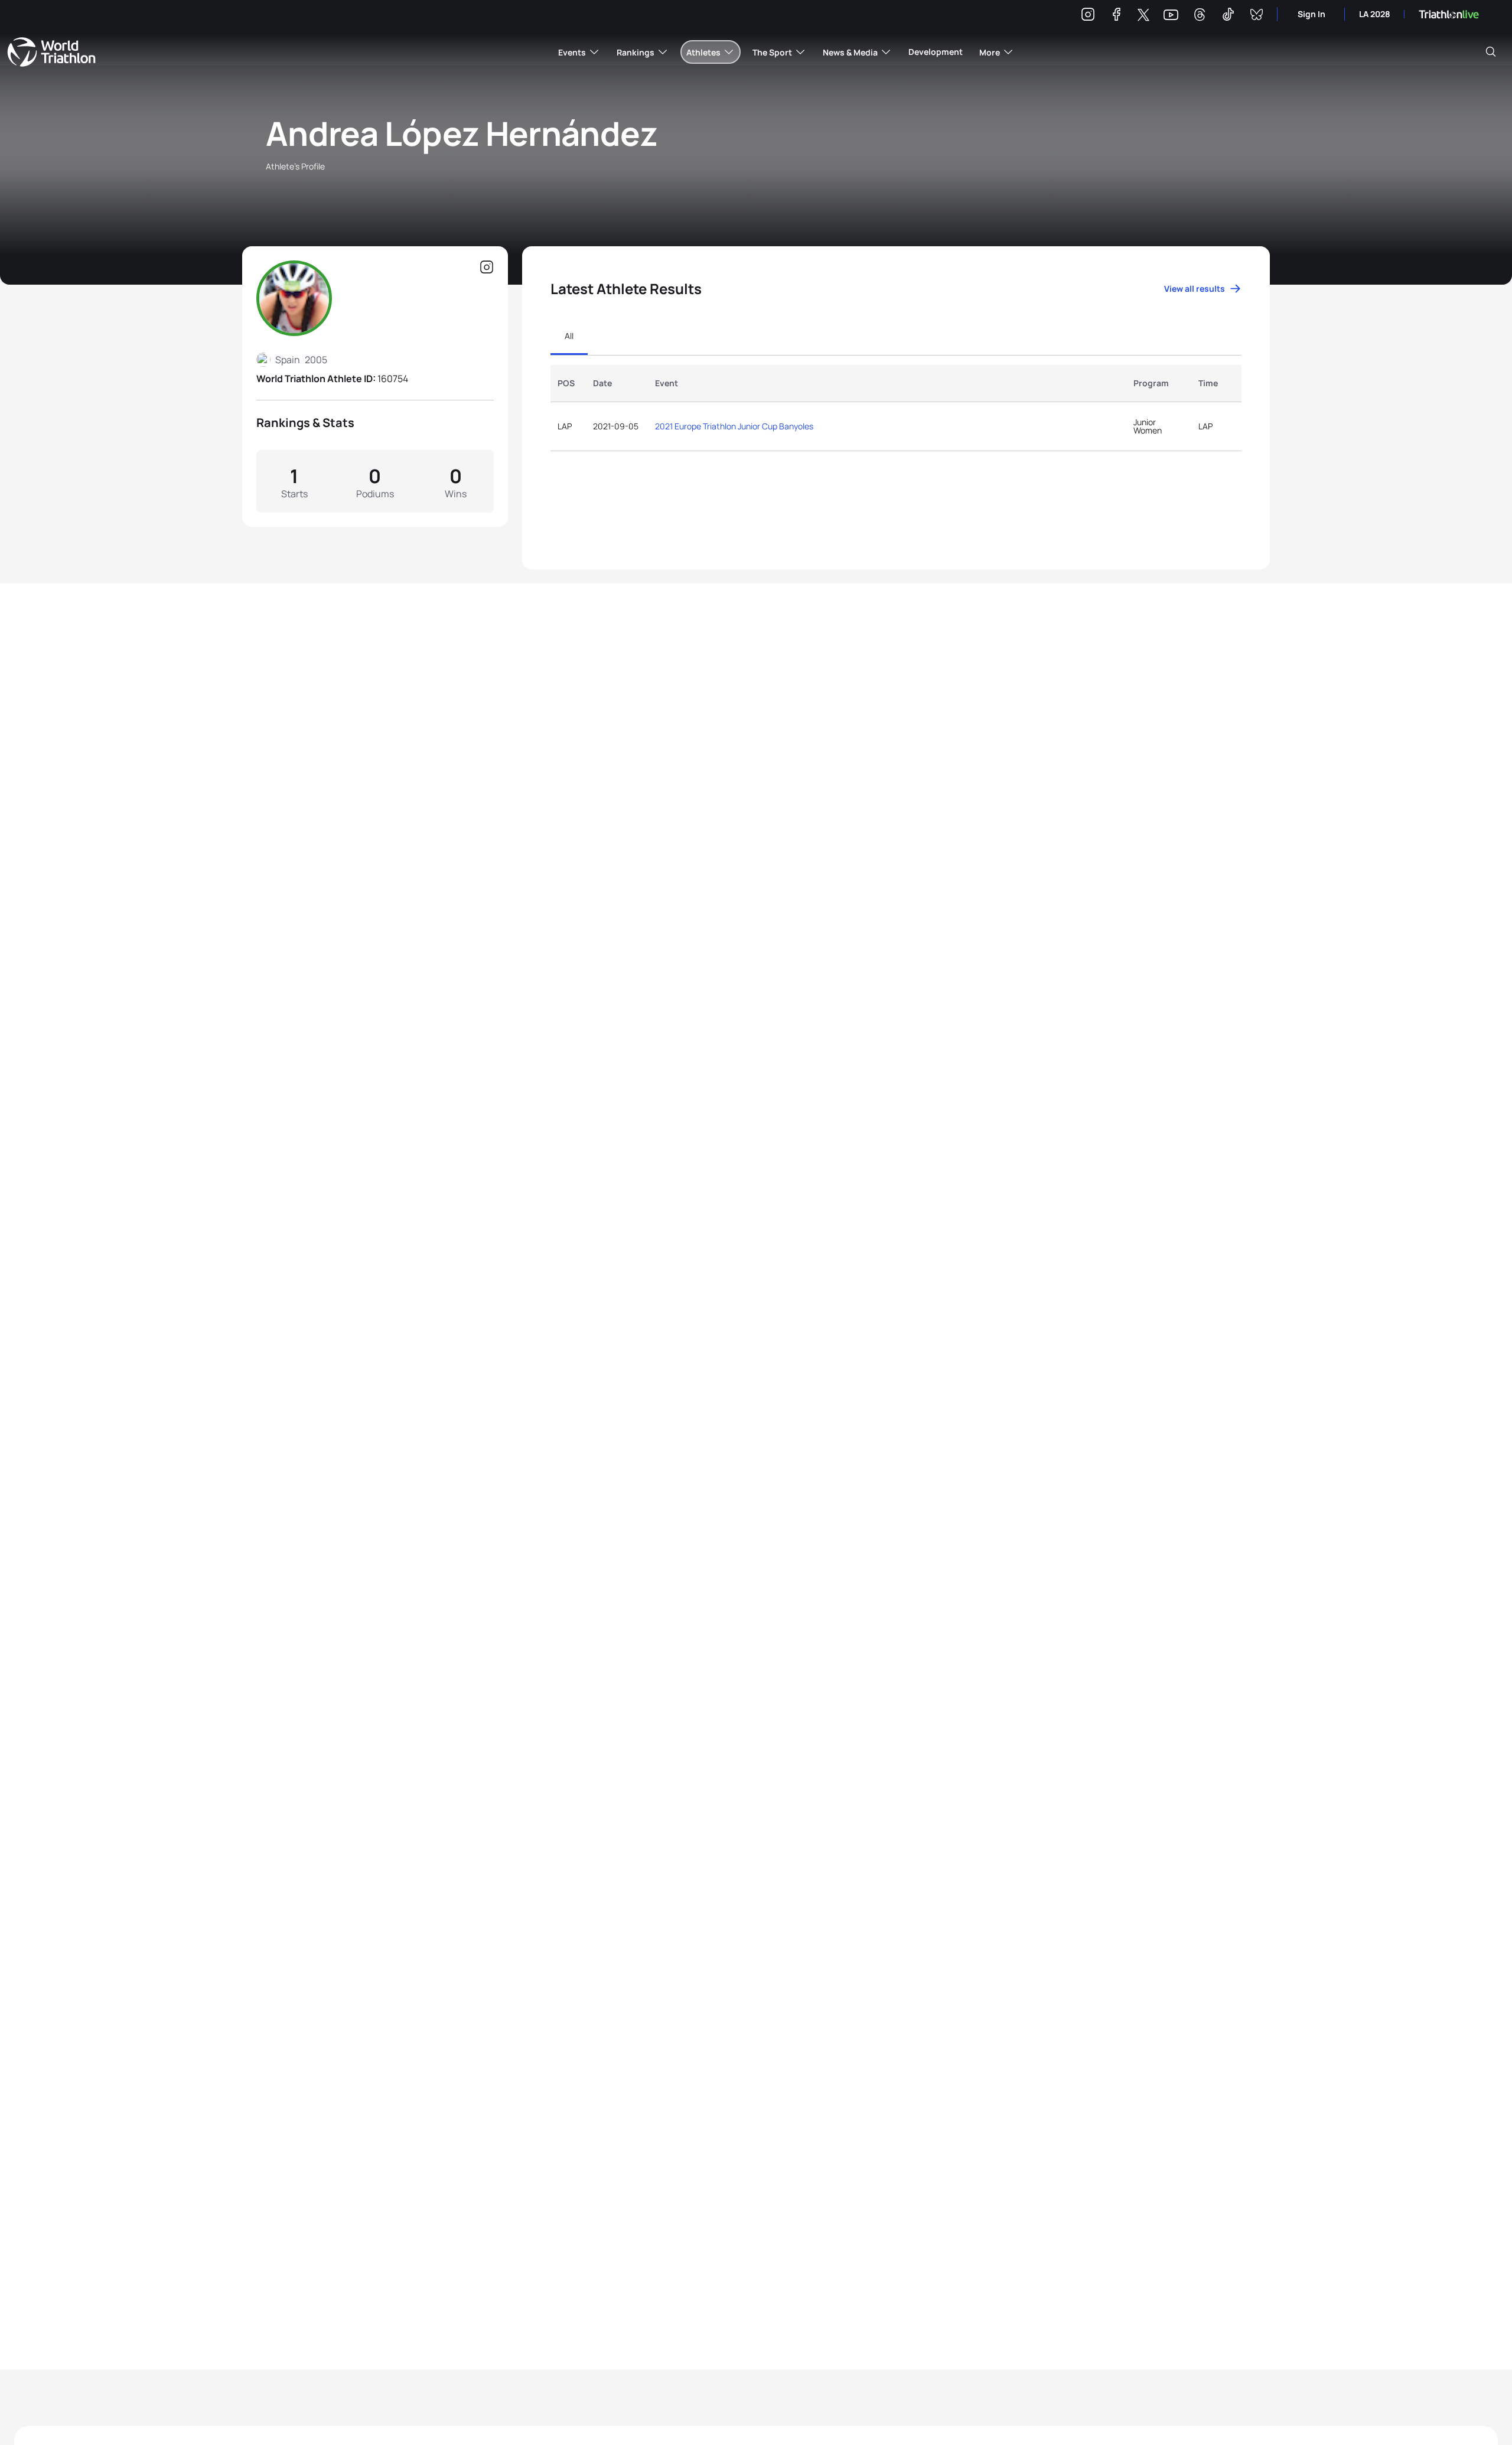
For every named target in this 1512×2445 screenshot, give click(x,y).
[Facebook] (1116, 16)
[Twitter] (1143, 16)
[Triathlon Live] (1449, 14)
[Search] (1491, 52)
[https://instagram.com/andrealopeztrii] (487, 268)
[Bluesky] (1256, 16)
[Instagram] (1088, 16)
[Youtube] (1171, 15)
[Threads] (1200, 16)
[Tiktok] (1228, 16)
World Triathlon (51, 52)
